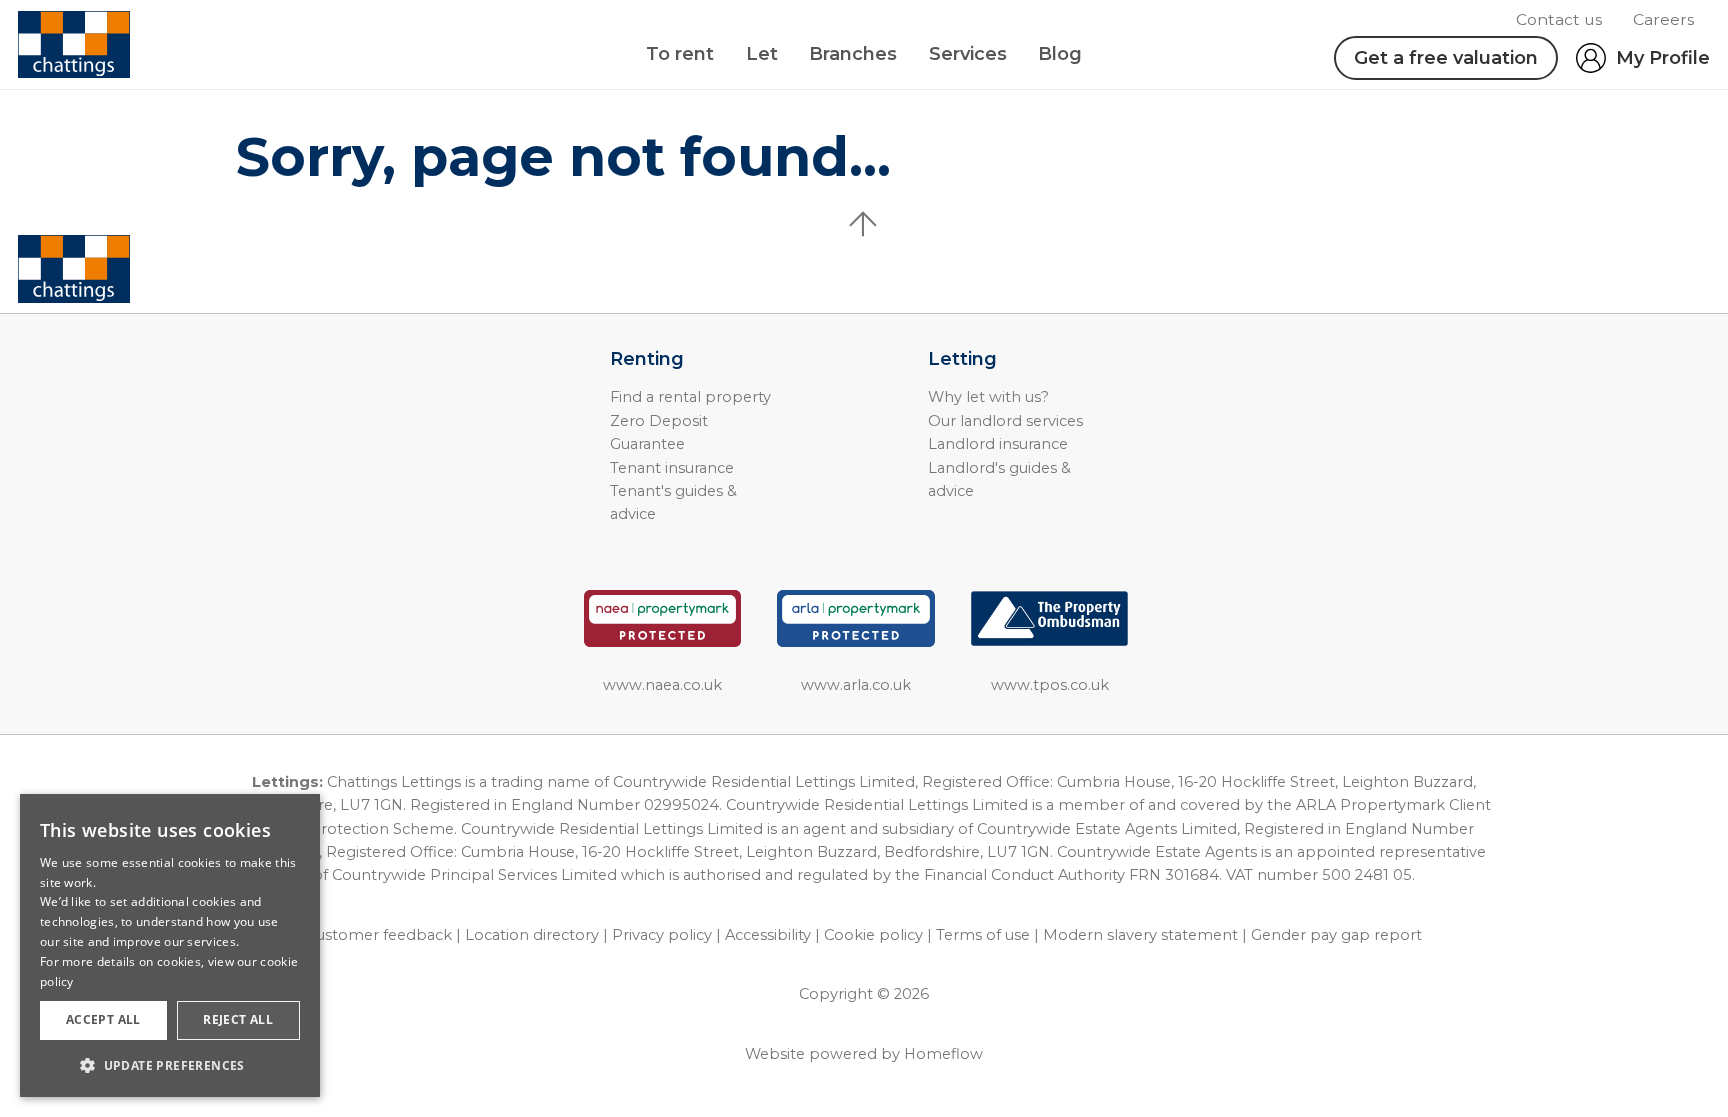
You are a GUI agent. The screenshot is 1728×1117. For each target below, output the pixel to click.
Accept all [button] (103, 1019)
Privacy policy (662, 935)
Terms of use (983, 935)
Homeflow (943, 1054)
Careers (1663, 19)
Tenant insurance (672, 468)
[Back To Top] (864, 224)
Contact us (1559, 19)
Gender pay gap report (1336, 935)
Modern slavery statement (1140, 935)
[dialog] (170, 945)
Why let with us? (988, 397)
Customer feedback (379, 935)
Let (762, 54)
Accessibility (768, 935)
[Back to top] (130, 269)
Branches (853, 54)
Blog (1060, 54)
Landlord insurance (998, 444)
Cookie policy (873, 935)
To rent (680, 54)
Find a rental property (690, 397)
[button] (170, 1065)
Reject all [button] (238, 1019)
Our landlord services (1005, 421)
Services (968, 54)
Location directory (532, 935)
